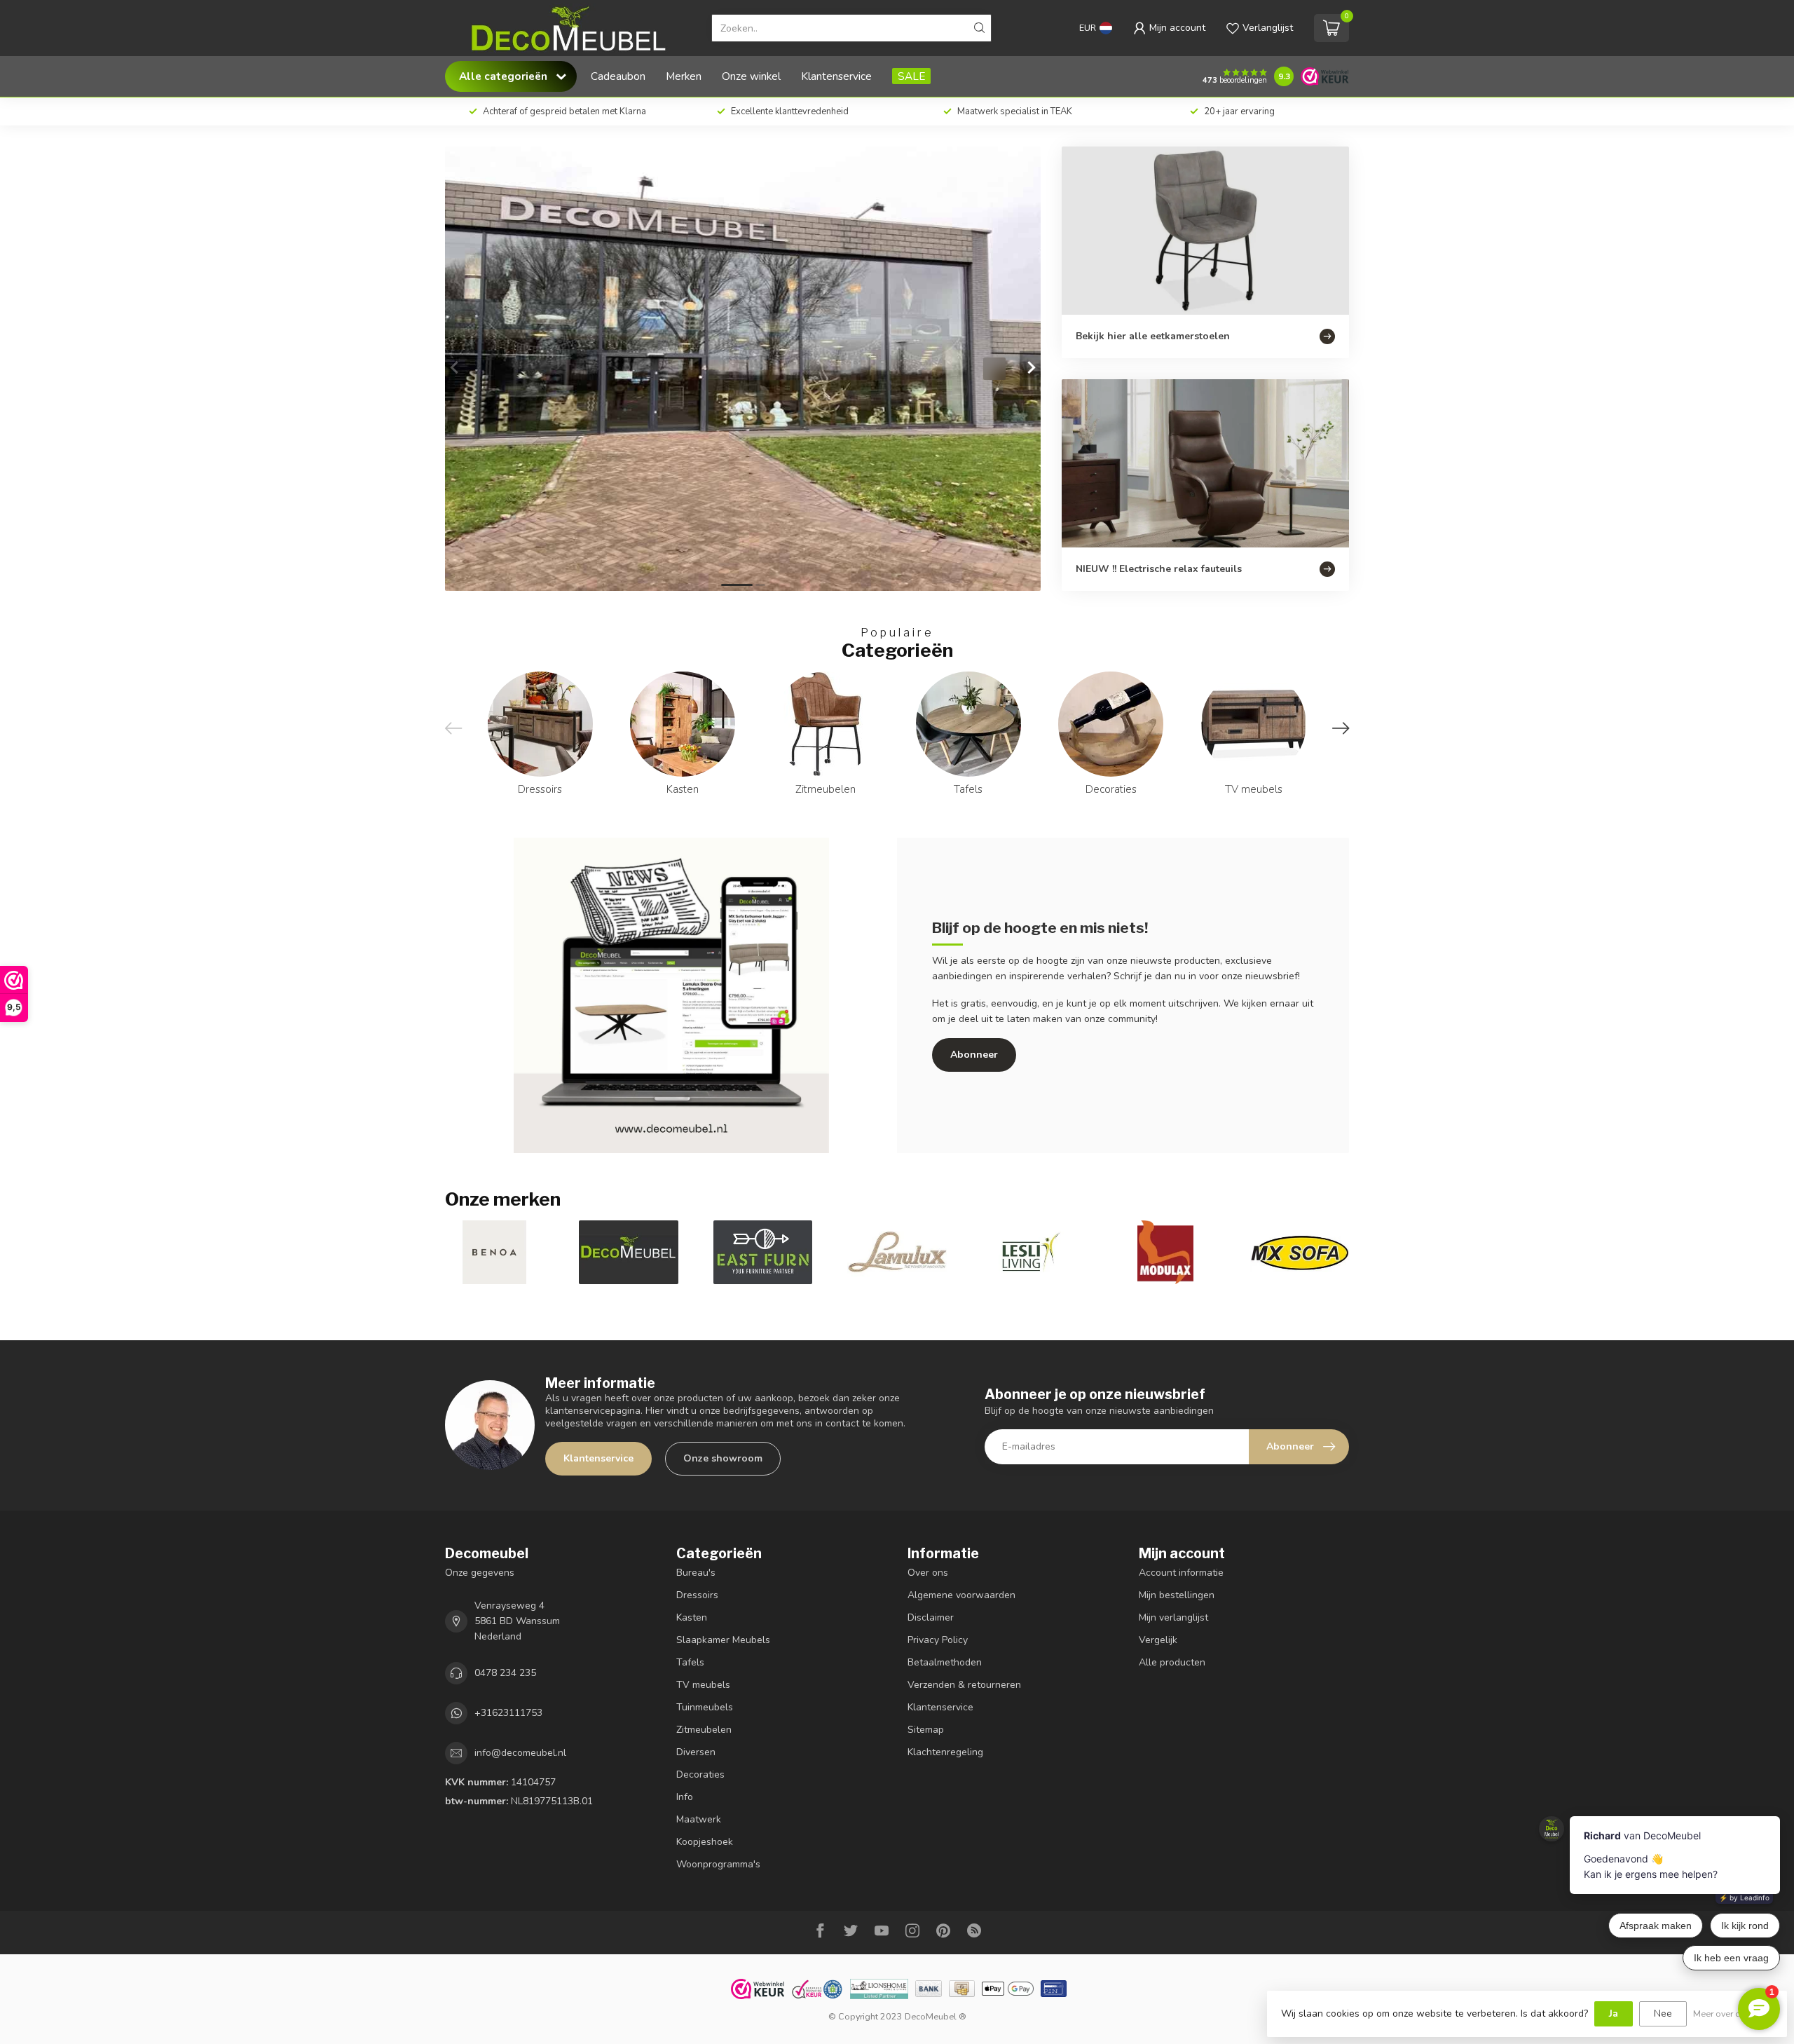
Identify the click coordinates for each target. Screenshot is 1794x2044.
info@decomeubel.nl (520, 1753)
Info (685, 1797)
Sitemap (926, 1730)
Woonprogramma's (718, 1864)
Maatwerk (699, 1819)
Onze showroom (723, 1458)
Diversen (696, 1752)
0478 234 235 (505, 1673)
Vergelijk (1158, 1640)
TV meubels (703, 1685)
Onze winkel (751, 76)
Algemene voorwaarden (961, 1595)
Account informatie (1181, 1573)
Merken (684, 76)
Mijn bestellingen (1177, 1595)
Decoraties (700, 1774)
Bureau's (696, 1573)
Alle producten (1172, 1662)
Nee (1663, 2014)
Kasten (692, 1617)
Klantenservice (836, 76)
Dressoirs (697, 1595)
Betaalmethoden (945, 1662)
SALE (911, 76)
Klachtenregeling (945, 1752)
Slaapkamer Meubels (723, 1640)
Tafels (690, 1662)
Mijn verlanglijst (1173, 1617)
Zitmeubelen (704, 1730)
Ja (1614, 2014)
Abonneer (974, 1055)
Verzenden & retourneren (964, 1685)
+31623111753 (508, 1713)
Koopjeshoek (705, 1842)
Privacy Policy (938, 1640)
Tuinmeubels (705, 1707)
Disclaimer (931, 1617)
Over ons (928, 1573)
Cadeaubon (618, 76)
